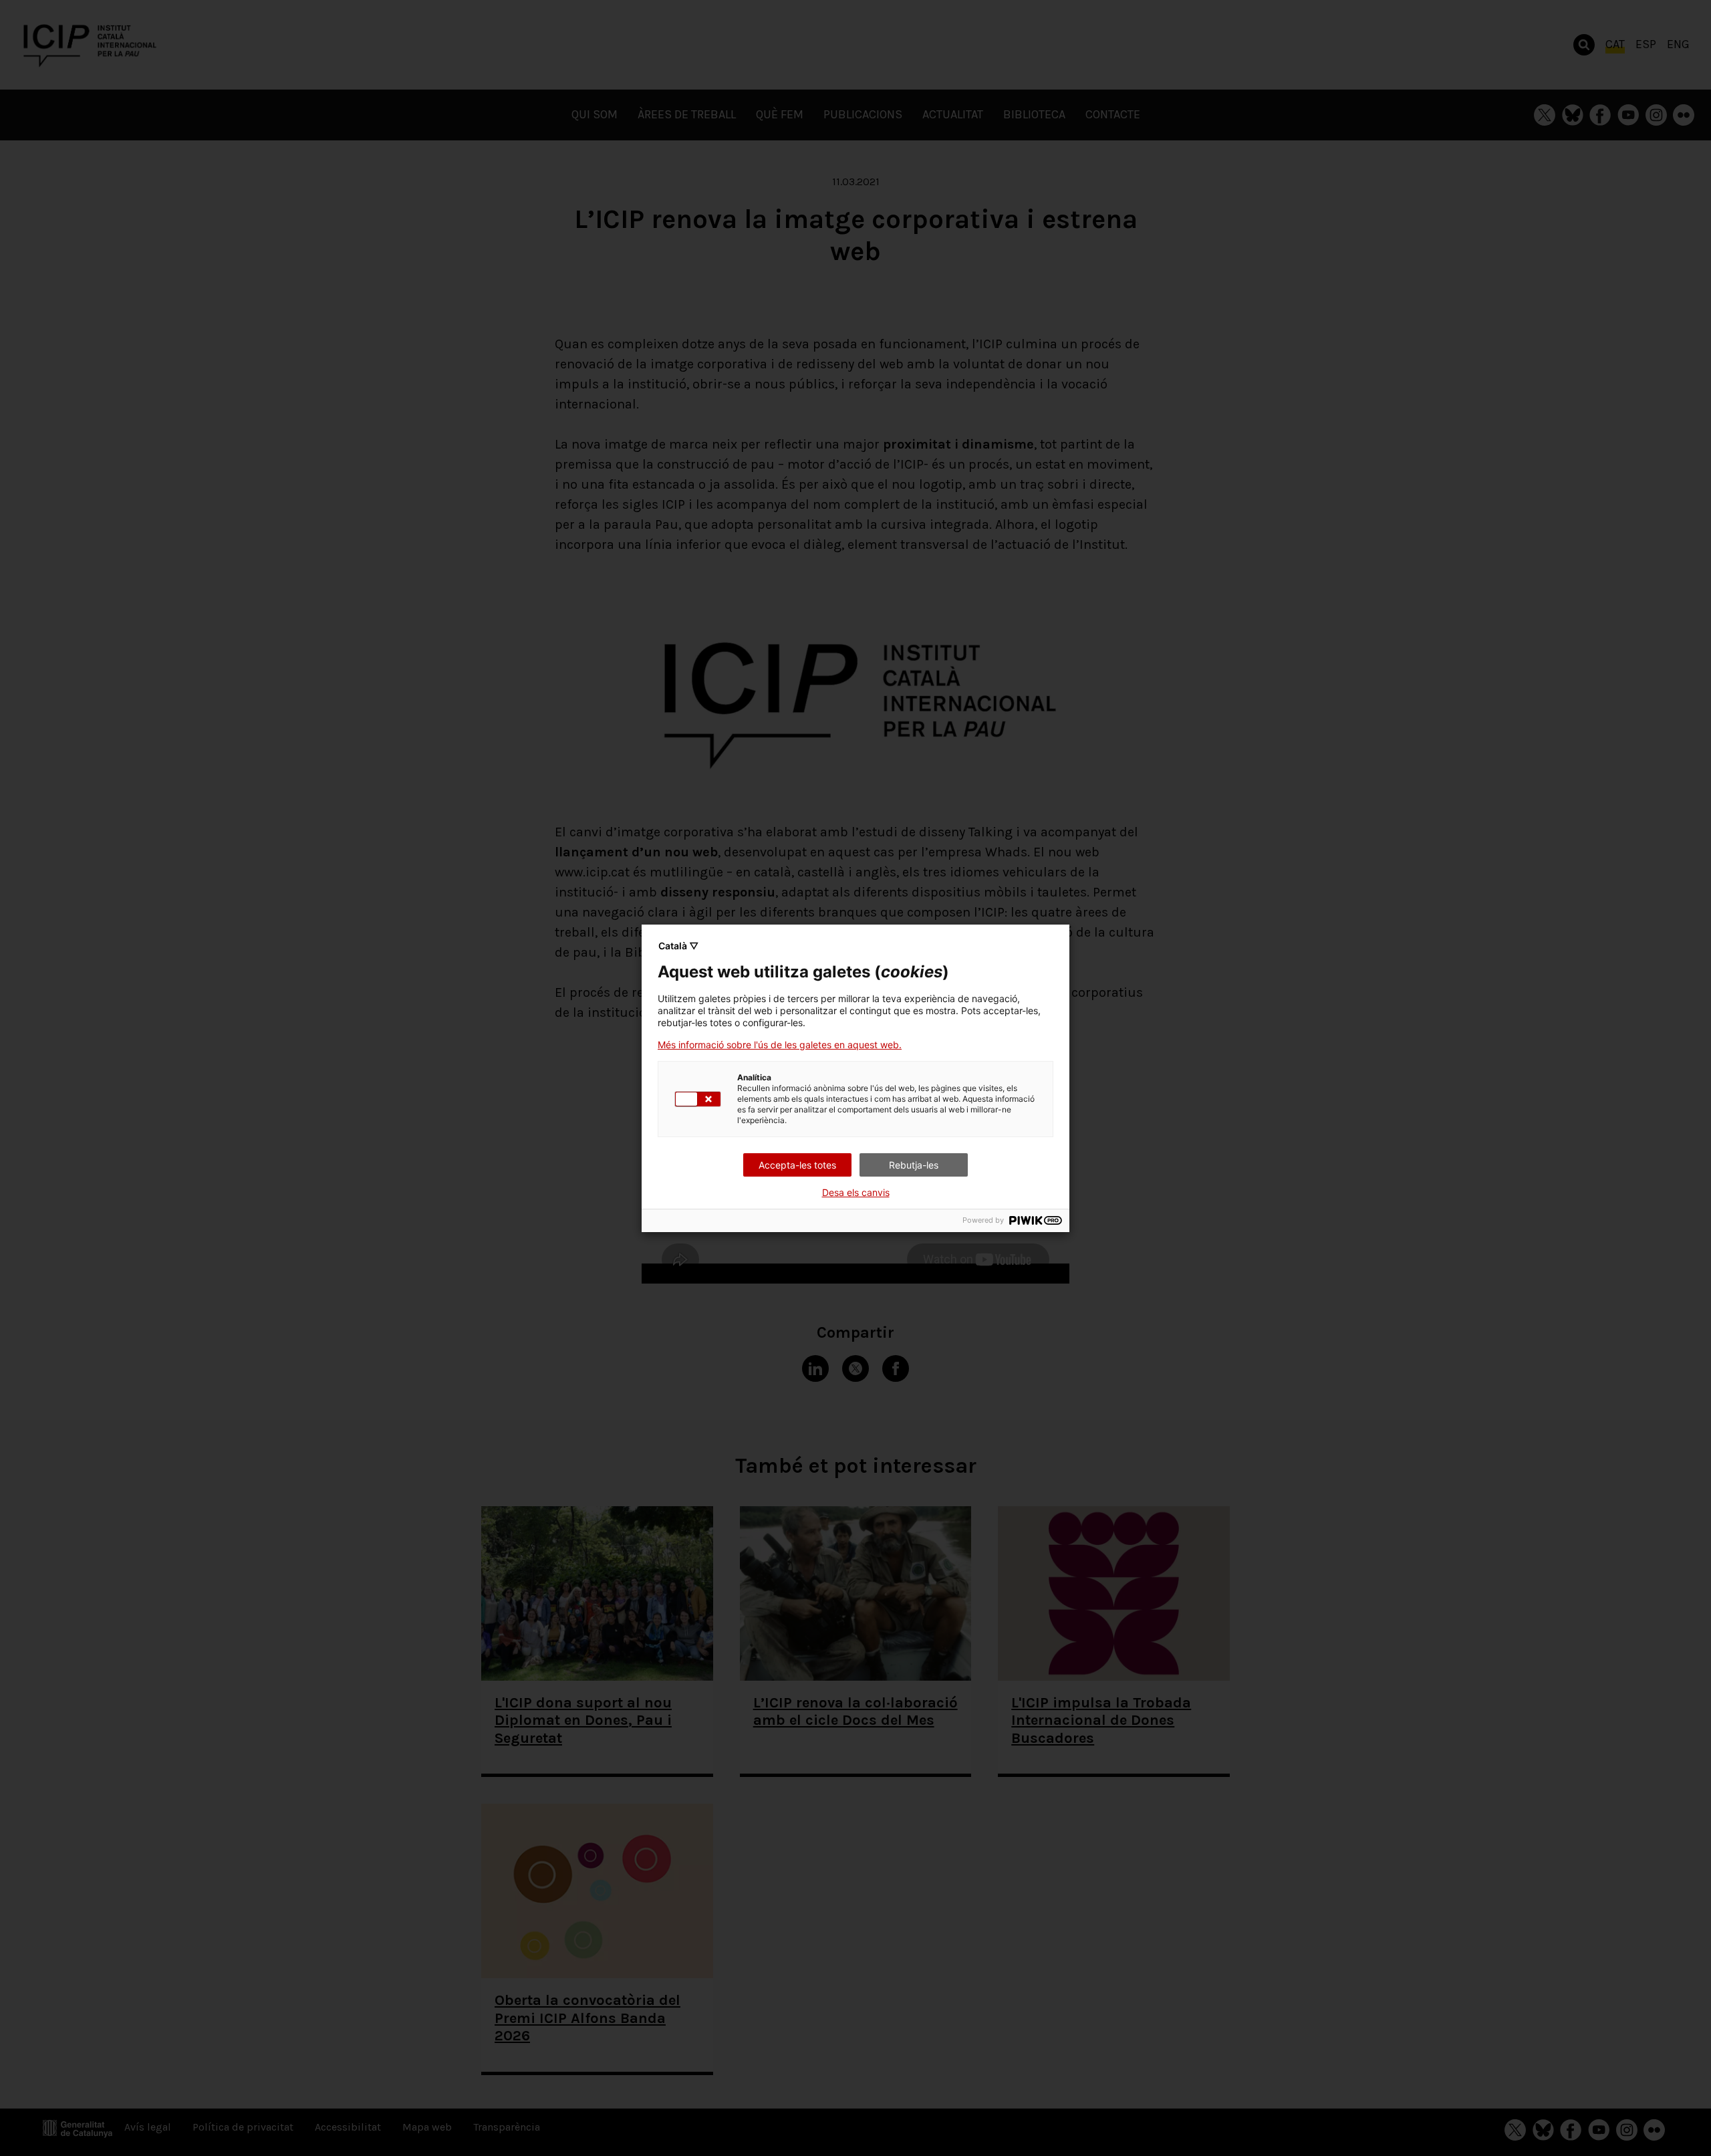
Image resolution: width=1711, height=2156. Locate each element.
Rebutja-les (914, 1165)
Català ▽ (678, 946)
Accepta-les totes (797, 1165)
